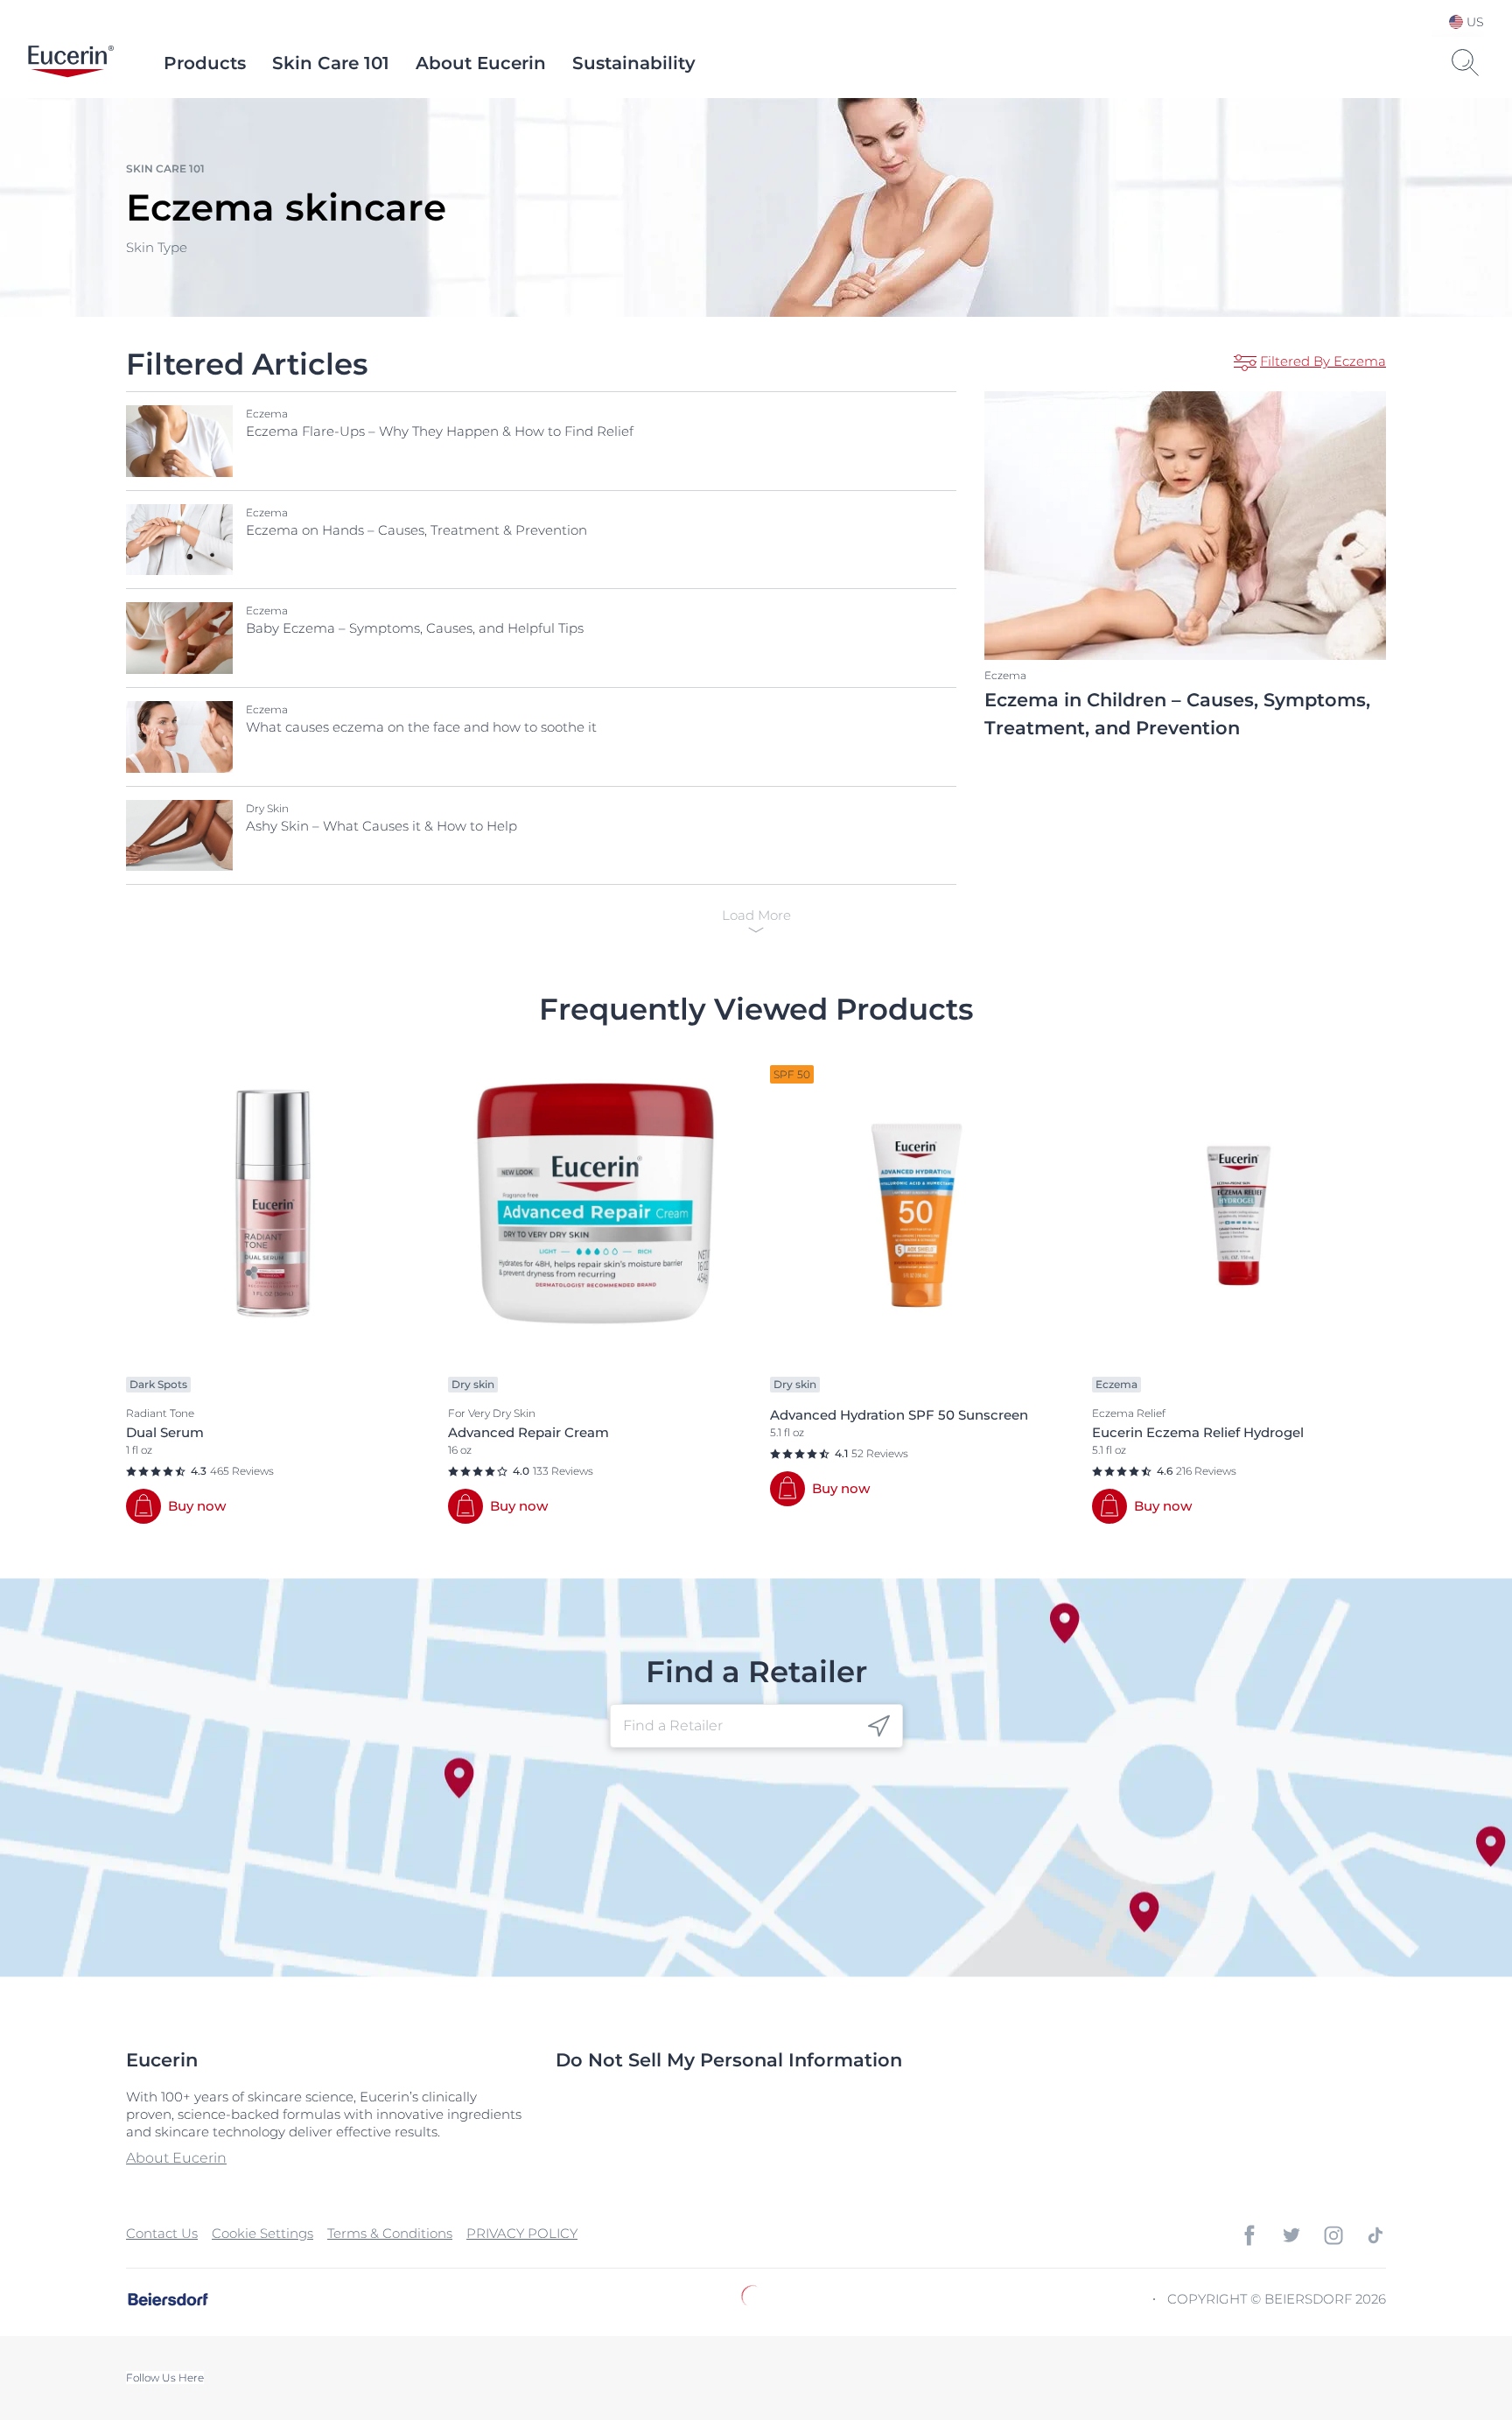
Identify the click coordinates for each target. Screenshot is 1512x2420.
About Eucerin (481, 63)
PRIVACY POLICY (522, 2233)
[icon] (879, 1726)
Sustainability (634, 63)
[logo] (71, 63)
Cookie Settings (262, 2233)
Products (205, 63)
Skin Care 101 (331, 63)
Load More (756, 915)
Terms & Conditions (390, 2233)
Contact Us (162, 2233)
